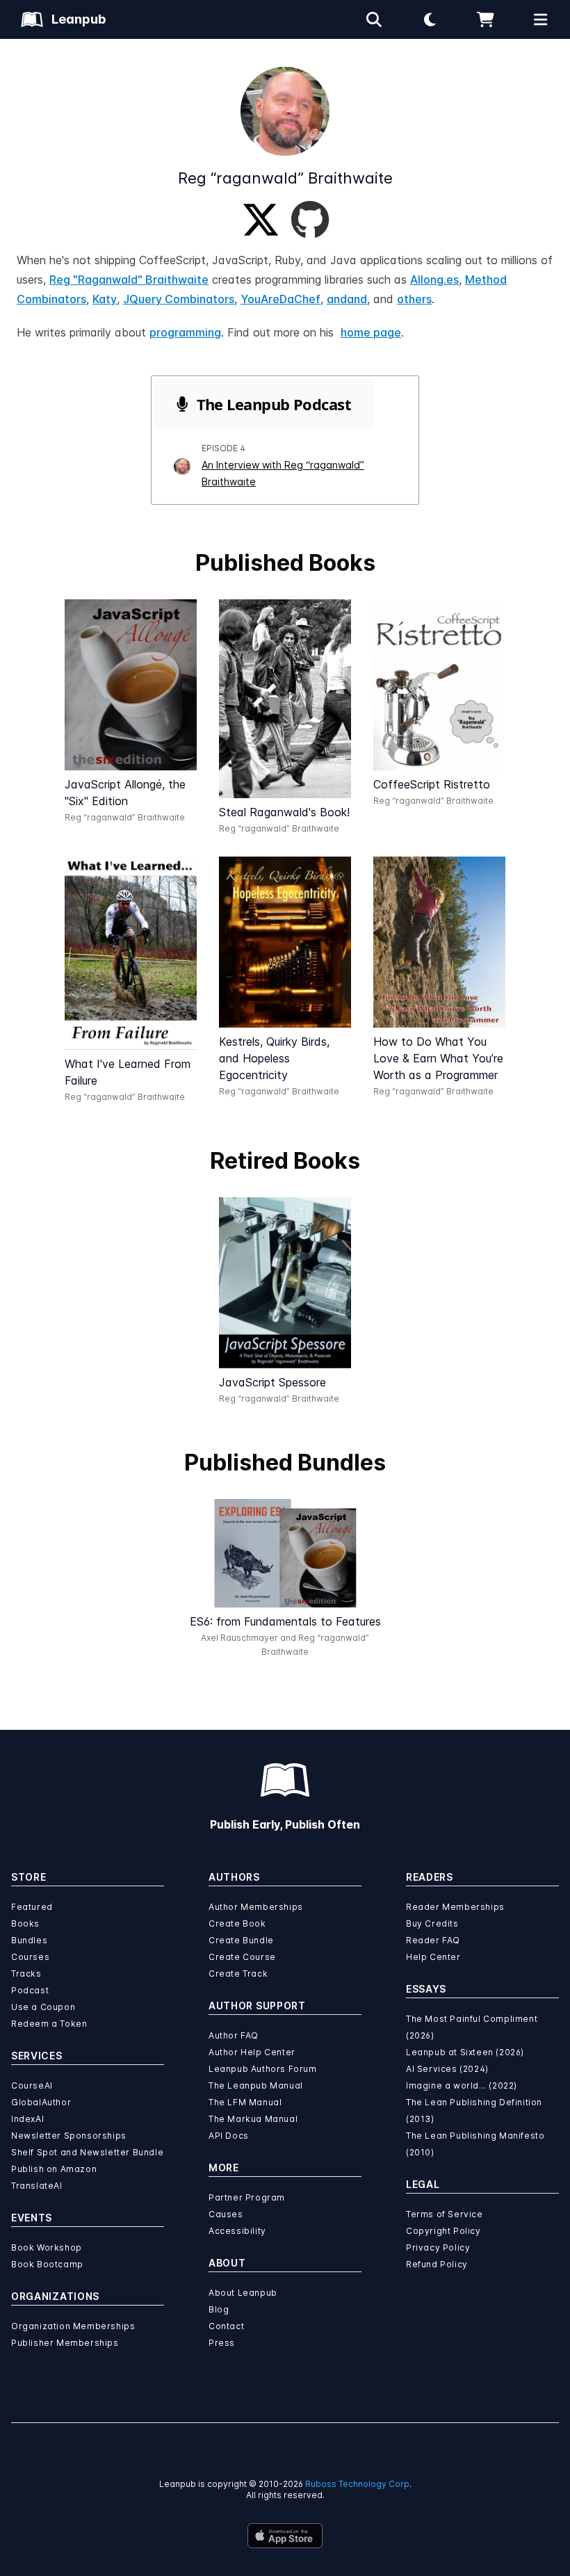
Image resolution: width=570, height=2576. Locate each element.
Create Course (242, 1957)
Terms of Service (445, 2214)
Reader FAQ (433, 1940)
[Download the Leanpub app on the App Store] (285, 2536)
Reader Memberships (455, 1907)
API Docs (229, 2136)
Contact (226, 2326)
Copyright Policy (443, 2231)
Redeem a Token (49, 2024)
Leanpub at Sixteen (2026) (465, 2052)
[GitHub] (310, 220)
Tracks (26, 1974)
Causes (226, 2214)
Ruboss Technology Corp (357, 2484)
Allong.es (434, 280)
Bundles (29, 1940)
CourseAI (32, 2085)
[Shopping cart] (485, 19)
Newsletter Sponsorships (69, 2136)
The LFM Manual (245, 2102)
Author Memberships (256, 1907)
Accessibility (237, 2231)
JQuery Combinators (179, 299)
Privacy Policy (438, 2247)
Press (222, 2343)
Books (25, 1923)
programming (185, 332)
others (414, 299)
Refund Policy (437, 2264)
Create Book (237, 1923)
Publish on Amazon (54, 2169)
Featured (32, 1907)
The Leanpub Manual (256, 2085)
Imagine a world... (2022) (462, 2085)
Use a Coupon (43, 2007)
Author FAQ (234, 2035)
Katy (105, 299)
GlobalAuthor (41, 2102)
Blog (219, 2309)
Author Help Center (252, 2052)
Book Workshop (47, 2247)
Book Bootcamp (47, 2264)
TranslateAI (37, 2186)
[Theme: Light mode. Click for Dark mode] (430, 19)
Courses (30, 1957)
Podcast (30, 1990)
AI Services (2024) (447, 2069)
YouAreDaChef (280, 299)
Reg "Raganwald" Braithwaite (129, 280)
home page (371, 332)
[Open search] (374, 19)
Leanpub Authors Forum (263, 2069)
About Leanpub (243, 2293)
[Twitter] (261, 220)
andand (347, 299)
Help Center (433, 1957)
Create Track (238, 1974)
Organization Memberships (73, 2326)
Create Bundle (241, 1940)
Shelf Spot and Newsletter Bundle (87, 2152)
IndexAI (27, 2119)
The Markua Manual (253, 2119)
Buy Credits (432, 1923)
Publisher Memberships (65, 2343)
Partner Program (247, 2197)
